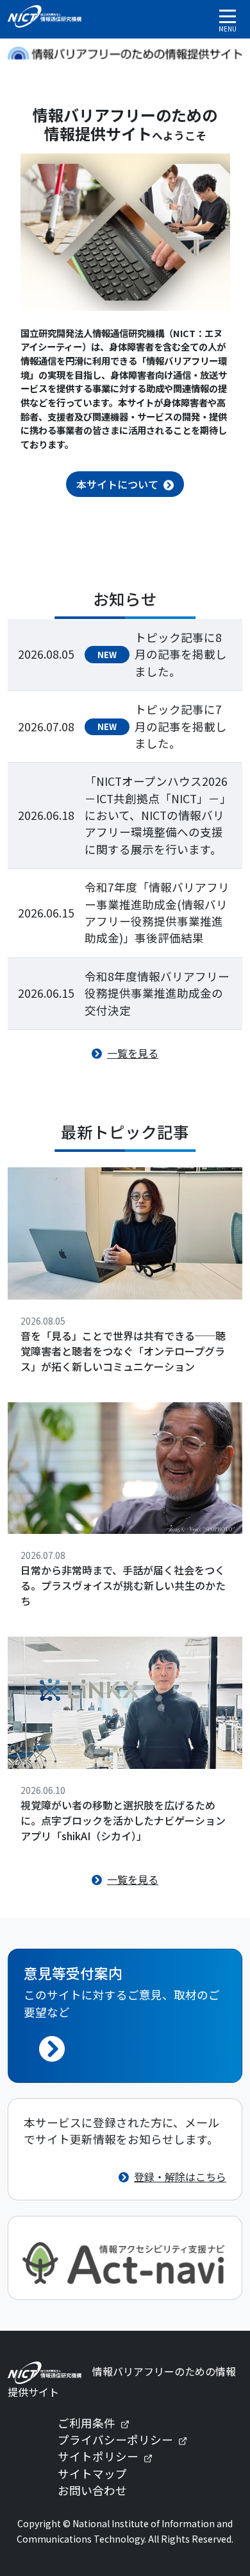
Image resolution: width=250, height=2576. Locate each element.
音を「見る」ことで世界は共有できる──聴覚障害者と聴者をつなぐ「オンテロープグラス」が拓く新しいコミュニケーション (123, 1351)
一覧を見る (133, 1053)
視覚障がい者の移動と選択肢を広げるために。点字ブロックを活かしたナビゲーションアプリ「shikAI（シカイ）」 (123, 1820)
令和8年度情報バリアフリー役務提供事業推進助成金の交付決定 (157, 993)
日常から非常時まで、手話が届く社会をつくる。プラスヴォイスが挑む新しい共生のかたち (123, 1585)
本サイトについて (117, 484)
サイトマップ (92, 2474)
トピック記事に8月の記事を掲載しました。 (181, 654)
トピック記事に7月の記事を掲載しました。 (181, 726)
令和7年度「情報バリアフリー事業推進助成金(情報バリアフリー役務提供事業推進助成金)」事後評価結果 (157, 912)
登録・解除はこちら (180, 2177)
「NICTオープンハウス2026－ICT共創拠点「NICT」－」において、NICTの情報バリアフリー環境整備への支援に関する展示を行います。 (158, 815)
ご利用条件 (99, 2423)
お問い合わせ (92, 2490)
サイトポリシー (110, 2456)
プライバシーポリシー (128, 2440)
